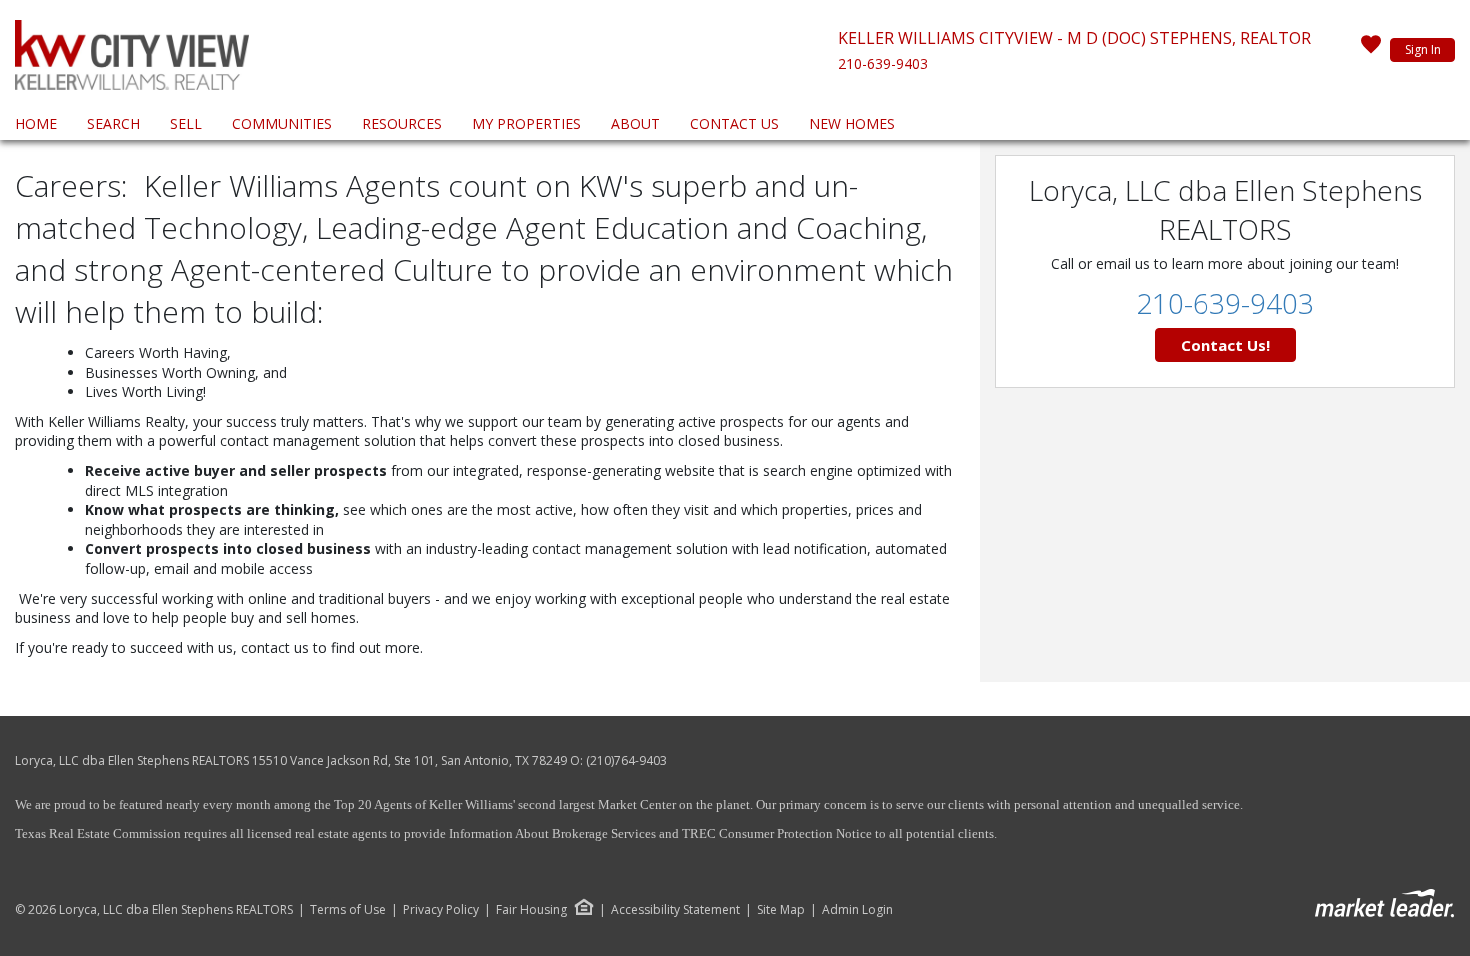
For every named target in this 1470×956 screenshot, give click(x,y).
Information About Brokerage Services (551, 833)
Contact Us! (1225, 345)
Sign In (1423, 49)
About (635, 123)
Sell (186, 123)
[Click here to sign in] (1371, 50)
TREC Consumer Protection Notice (777, 833)
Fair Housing (531, 909)
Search (113, 123)
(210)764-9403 (626, 760)
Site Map (781, 910)
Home (36, 123)
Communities (282, 123)
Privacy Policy (441, 910)
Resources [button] (402, 123)
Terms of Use (348, 910)
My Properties (526, 123)
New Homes (852, 123)
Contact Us (734, 123)
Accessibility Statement (675, 910)
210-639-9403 (883, 63)
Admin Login (857, 910)
